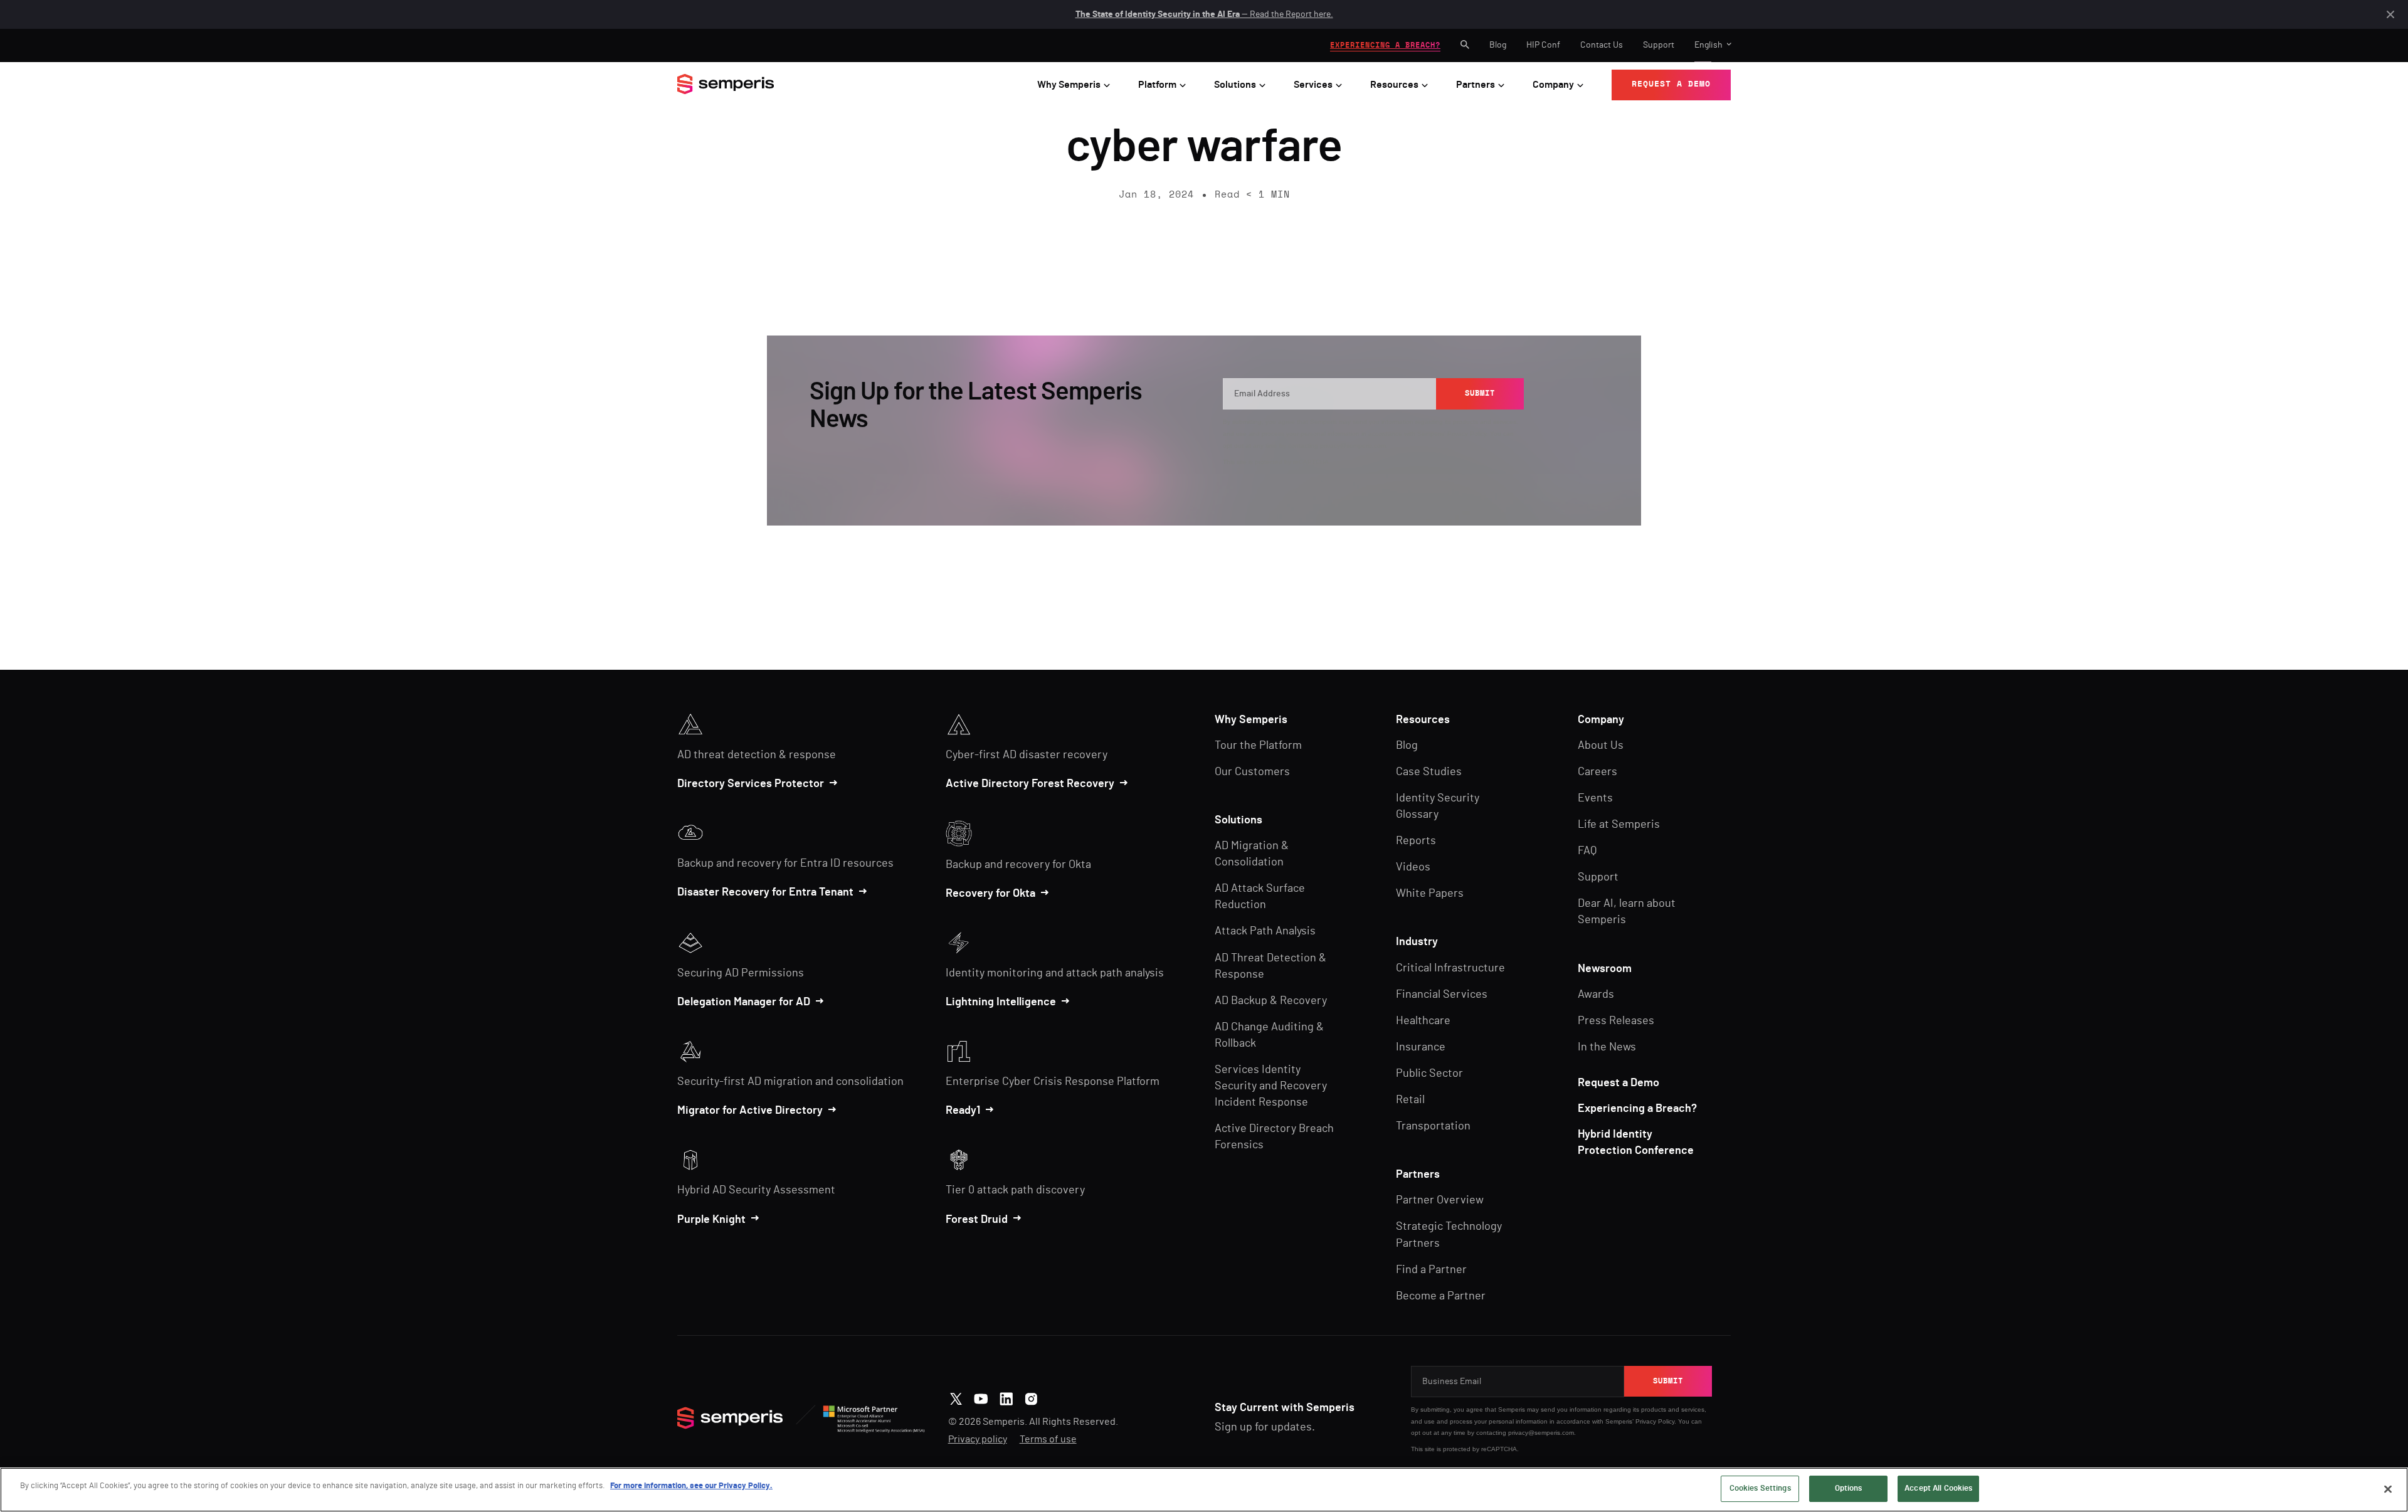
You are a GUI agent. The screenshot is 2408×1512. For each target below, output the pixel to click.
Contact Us (1602, 45)
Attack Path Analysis (1265, 931)
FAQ (1587, 851)
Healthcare (1423, 1021)
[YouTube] (981, 1397)
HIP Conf (1543, 45)
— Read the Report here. (1204, 14)
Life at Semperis (1619, 825)
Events (1595, 798)
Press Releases (1616, 1021)
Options (1849, 1488)
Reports (1416, 841)
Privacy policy (978, 1439)
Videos (1413, 867)
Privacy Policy (1467, 434)
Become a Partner (1441, 1296)
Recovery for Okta (990, 894)
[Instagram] (1031, 1397)
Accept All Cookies (1938, 1488)
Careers (1597, 772)
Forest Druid (977, 1220)
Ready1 (963, 1111)
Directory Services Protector (751, 784)
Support (1659, 45)
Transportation (1433, 1126)
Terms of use (1048, 1439)
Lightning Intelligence (1001, 1002)
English (1708, 45)
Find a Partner (1431, 1270)
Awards (1596, 995)
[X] (956, 1397)
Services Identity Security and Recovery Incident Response (1271, 1086)
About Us (1601, 746)
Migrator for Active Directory (750, 1111)
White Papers (1430, 894)
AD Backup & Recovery (1271, 1001)
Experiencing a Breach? (1637, 1109)
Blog (1498, 45)
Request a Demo (1619, 1083)
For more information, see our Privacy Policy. (691, 1486)
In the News (1607, 1047)
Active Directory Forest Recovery (1030, 784)
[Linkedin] (1006, 1397)
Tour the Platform (1258, 746)
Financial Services (1442, 995)
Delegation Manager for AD (744, 1002)
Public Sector (1429, 1074)
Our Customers (1252, 772)
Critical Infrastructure (1450, 968)
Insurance (1421, 1047)
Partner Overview (1440, 1200)
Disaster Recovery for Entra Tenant (765, 892)
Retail (1410, 1100)
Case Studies (1429, 772)
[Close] (2388, 1489)
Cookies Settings (1760, 1488)
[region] (1204, 1490)
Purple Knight (711, 1220)
